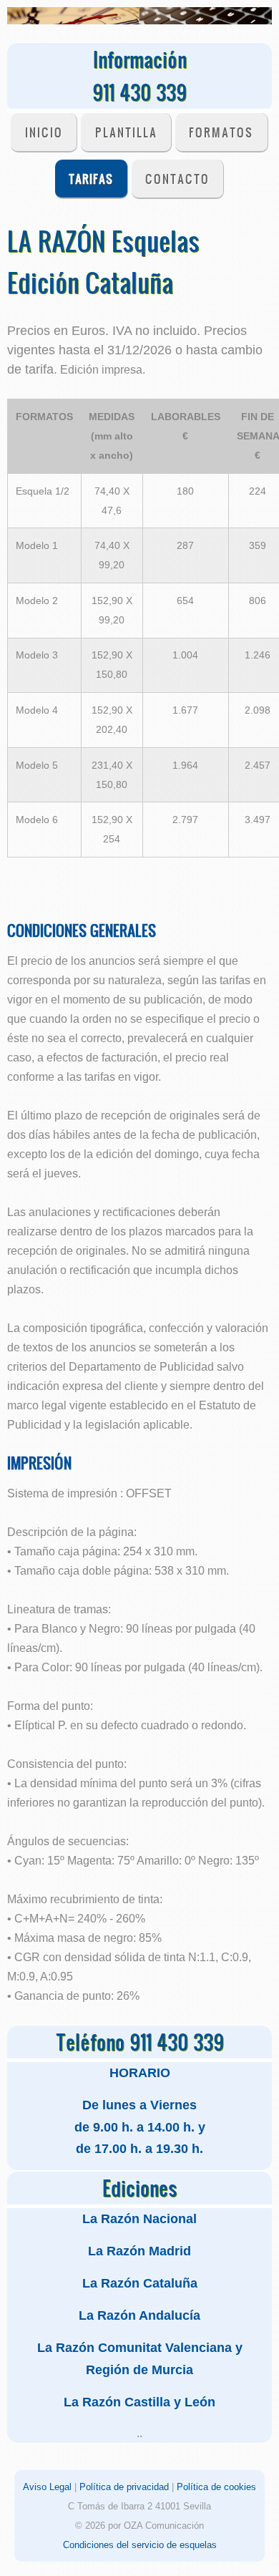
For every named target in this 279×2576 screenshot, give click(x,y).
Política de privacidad (124, 2487)
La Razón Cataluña (140, 2283)
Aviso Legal (47, 2487)
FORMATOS (221, 132)
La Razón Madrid (139, 2251)
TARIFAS (91, 179)
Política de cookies (216, 2487)
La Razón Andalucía (139, 2315)
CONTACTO (177, 179)
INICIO (44, 132)
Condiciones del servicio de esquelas (140, 2545)
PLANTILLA (126, 132)
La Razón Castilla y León (139, 2402)
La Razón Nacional (139, 2219)
